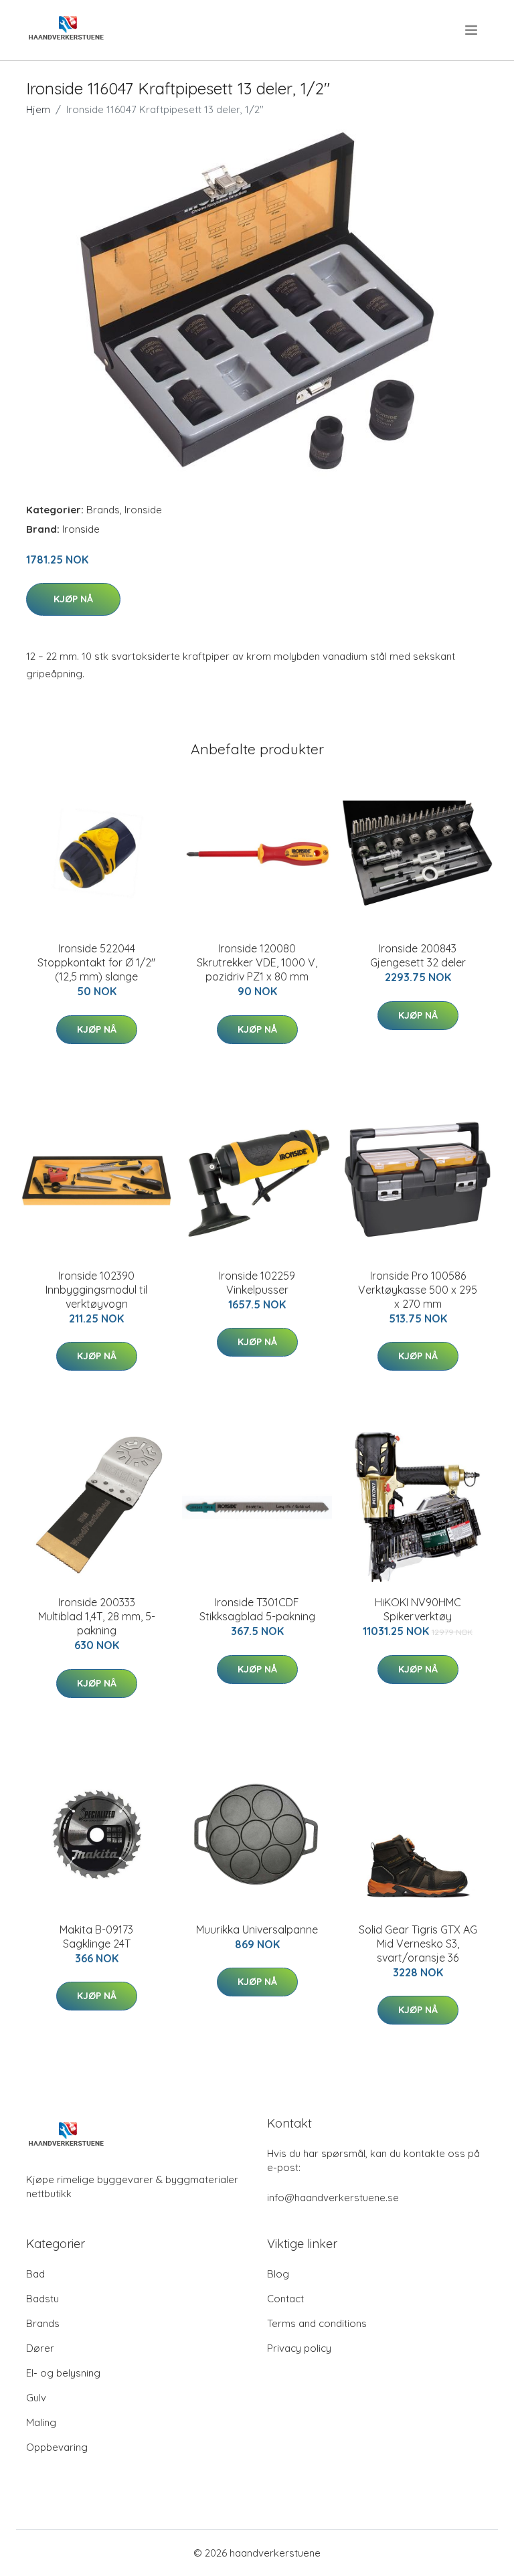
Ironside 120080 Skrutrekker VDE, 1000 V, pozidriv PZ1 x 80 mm (257, 962)
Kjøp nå (73, 599)
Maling (41, 2422)
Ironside (143, 510)
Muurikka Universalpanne (257, 1929)
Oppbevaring (57, 2447)
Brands (103, 510)
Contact (285, 2299)
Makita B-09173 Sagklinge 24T (96, 1937)
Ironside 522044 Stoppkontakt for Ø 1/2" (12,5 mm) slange (96, 962)
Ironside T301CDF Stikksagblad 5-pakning (257, 1609)
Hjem (38, 109)
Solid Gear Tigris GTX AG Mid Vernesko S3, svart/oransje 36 (418, 1944)
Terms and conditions (317, 2323)
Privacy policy (299, 2348)
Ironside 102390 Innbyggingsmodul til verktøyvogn (96, 1290)
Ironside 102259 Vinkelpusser (257, 1283)
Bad (35, 2274)
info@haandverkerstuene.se (333, 2198)
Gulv (36, 2398)
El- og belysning (63, 2373)
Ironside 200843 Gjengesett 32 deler (418, 955)
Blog (278, 2274)
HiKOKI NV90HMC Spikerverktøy (418, 1609)
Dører (40, 2348)
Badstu (42, 2299)
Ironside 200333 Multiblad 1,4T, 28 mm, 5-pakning (97, 1616)
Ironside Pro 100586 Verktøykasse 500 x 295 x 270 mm (418, 1290)
